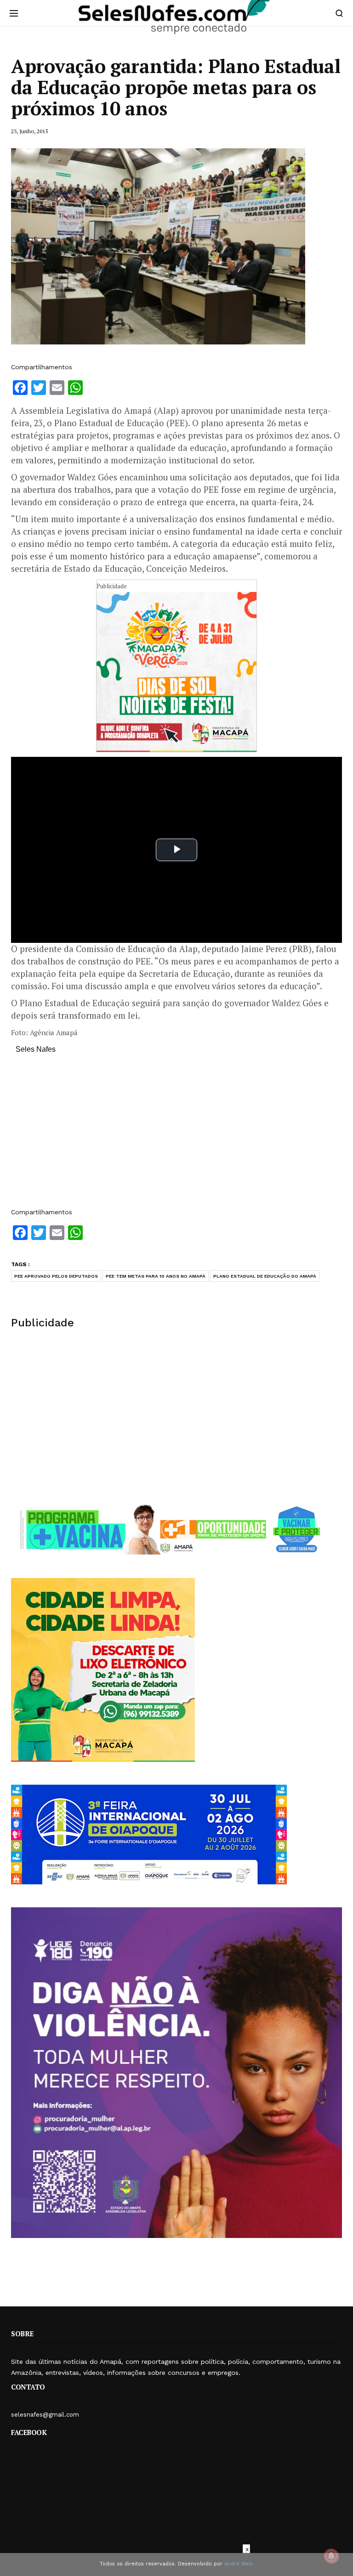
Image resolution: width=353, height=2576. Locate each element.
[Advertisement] (176, 1135)
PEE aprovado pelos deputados (56, 1276)
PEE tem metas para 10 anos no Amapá (156, 1276)
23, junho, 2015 (29, 131)
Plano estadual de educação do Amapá (265, 1276)
